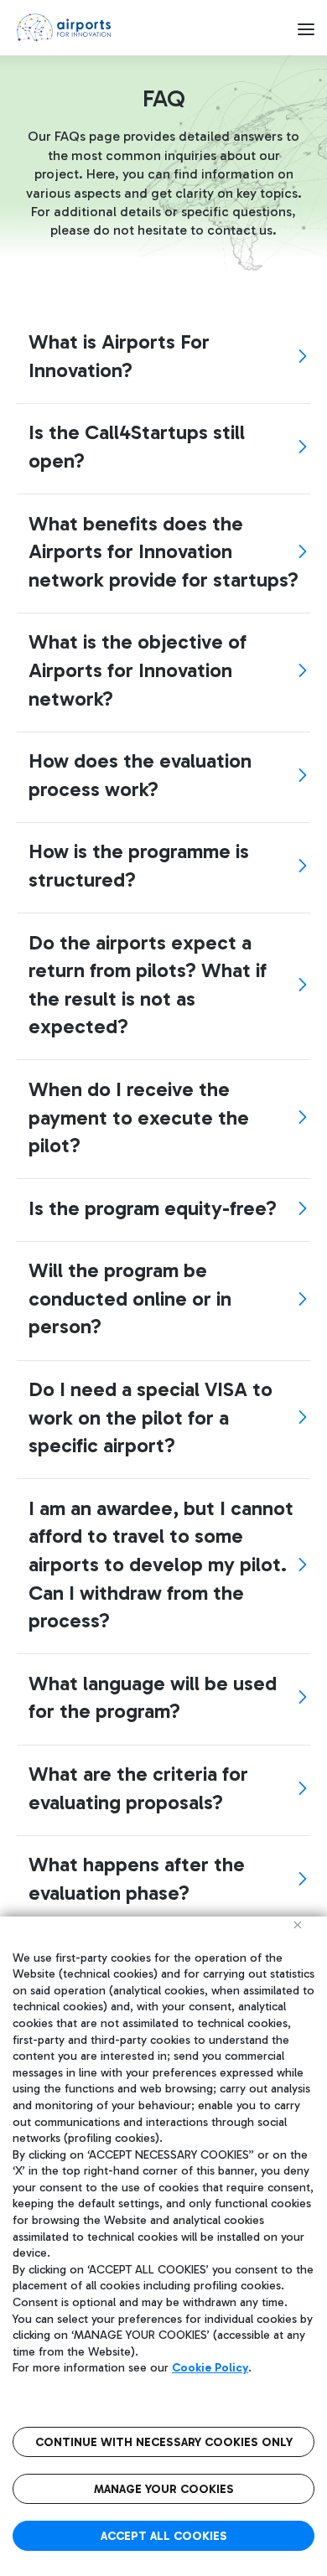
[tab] (163, 356)
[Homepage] (64, 27)
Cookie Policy (210, 2368)
